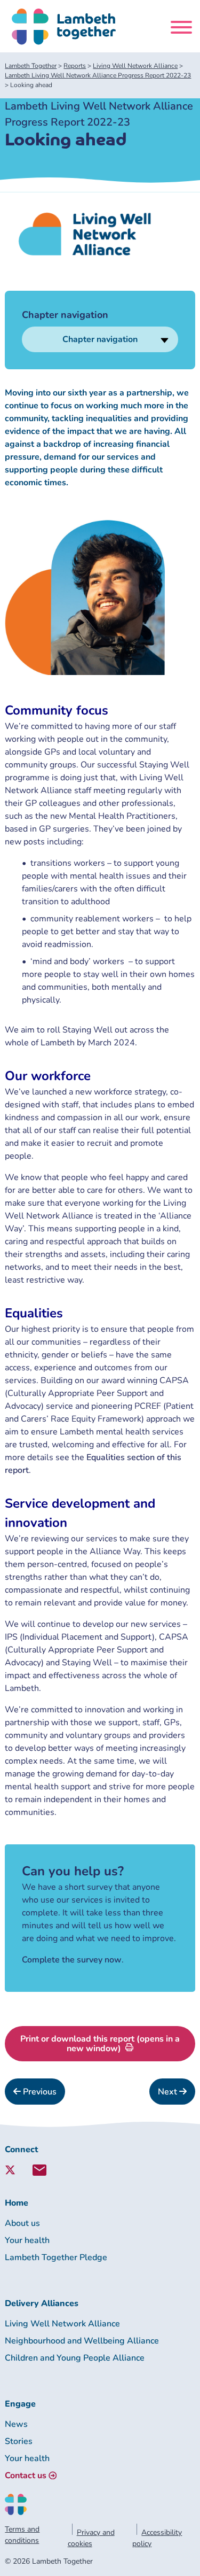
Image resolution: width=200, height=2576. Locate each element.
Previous (39, 2092)
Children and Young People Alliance (75, 2358)
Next (169, 2092)
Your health (27, 2240)
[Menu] (181, 29)
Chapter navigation (100, 339)
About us (22, 2223)
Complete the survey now (72, 1960)
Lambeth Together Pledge (56, 2257)
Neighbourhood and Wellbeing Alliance (82, 2341)
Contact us (26, 2476)
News (16, 2424)
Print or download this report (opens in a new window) (100, 2044)
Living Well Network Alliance (62, 2324)
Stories (19, 2441)
